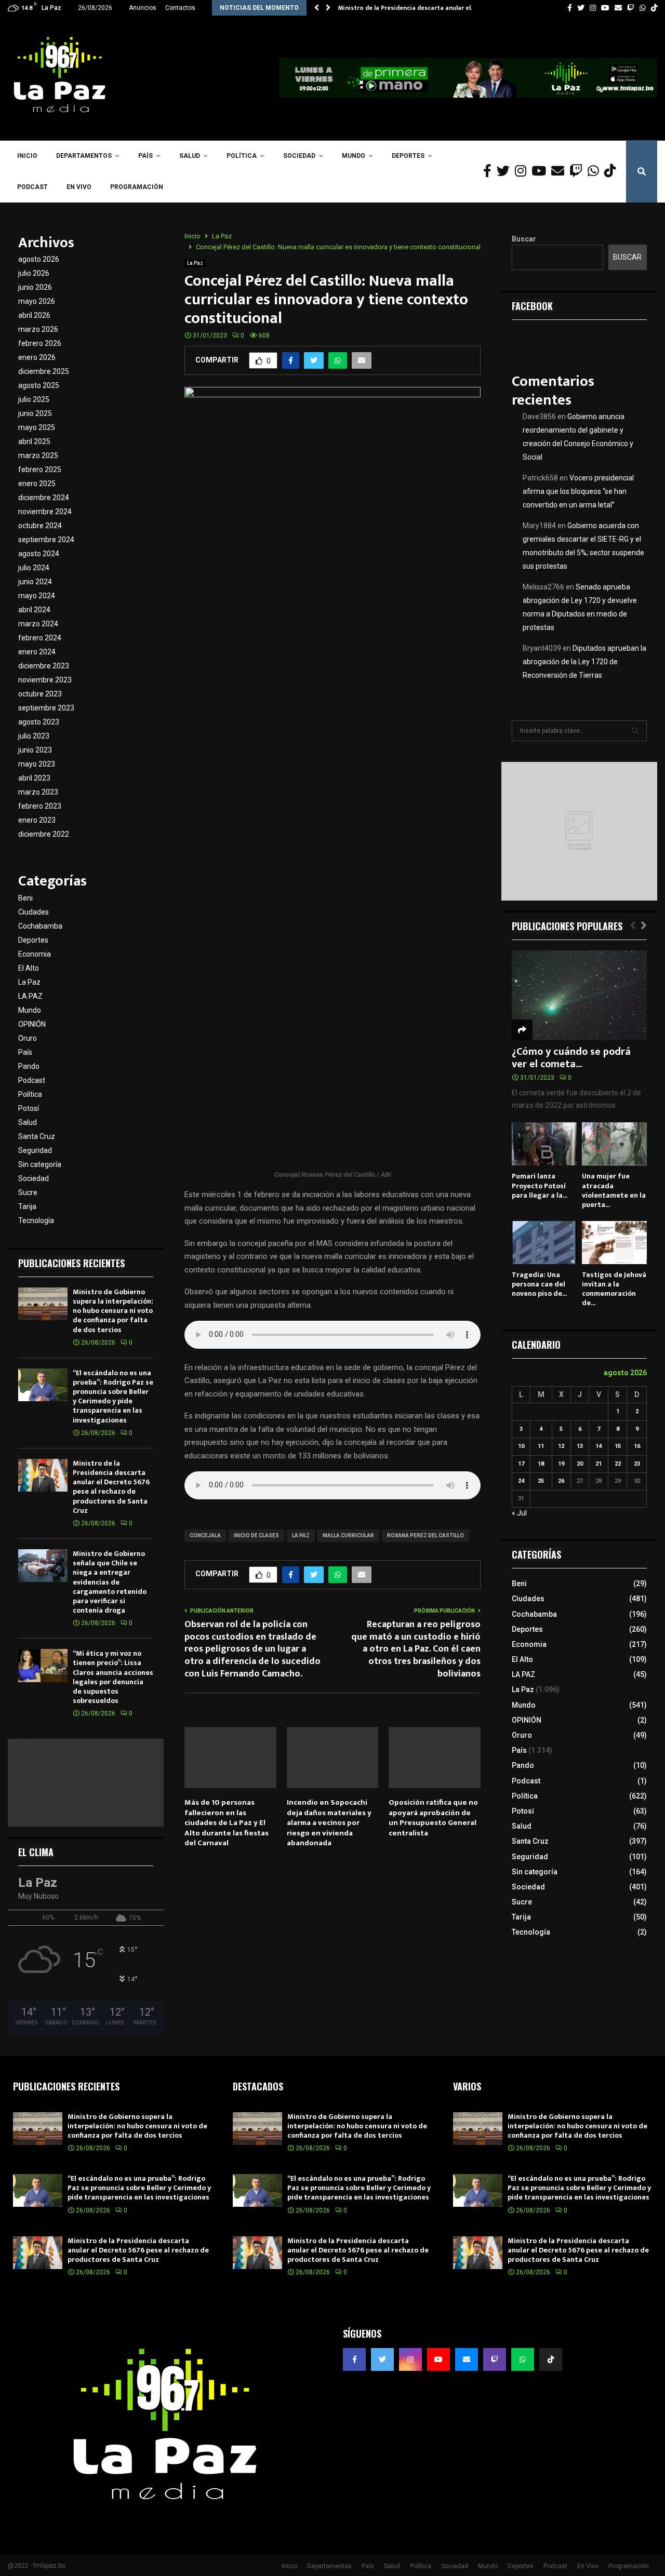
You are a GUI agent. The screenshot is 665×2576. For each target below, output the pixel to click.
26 (561, 1481)
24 (521, 1481)
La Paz (195, 263)
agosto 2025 (39, 385)
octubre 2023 (40, 694)
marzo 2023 (38, 792)
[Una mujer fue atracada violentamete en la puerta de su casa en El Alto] (614, 1144)
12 (561, 1446)
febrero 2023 (40, 806)
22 (618, 1464)
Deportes (408, 156)
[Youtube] (541, 171)
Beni (25, 898)
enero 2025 (37, 484)
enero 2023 (37, 820)
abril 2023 (34, 778)
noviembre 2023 (45, 680)
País (145, 156)
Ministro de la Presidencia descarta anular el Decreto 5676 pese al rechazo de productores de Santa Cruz (111, 1487)
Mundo (354, 156)
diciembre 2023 (44, 666)
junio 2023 (35, 750)
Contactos (180, 8)
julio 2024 (34, 568)
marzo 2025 (38, 455)
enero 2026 (37, 357)
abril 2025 (34, 441)
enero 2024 (37, 652)
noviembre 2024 (45, 512)
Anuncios (143, 8)
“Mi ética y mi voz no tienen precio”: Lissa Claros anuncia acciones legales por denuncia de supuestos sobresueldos (113, 1677)
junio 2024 (35, 582)
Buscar (524, 239)
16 (637, 1446)
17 (521, 1464)
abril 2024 (34, 610)
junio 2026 (35, 287)
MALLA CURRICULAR (348, 1535)
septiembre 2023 (46, 708)
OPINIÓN (32, 1024)
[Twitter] (506, 171)
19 (561, 1464)
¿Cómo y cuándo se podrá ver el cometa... (571, 1058)
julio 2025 (34, 399)
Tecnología (36, 1220)
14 (598, 1446)
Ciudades (34, 912)
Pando (29, 1066)
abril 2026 (34, 315)
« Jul (519, 1513)
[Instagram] (523, 171)
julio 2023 (34, 736)
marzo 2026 (38, 329)
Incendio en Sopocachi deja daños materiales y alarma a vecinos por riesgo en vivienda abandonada (329, 1823)
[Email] (560, 171)
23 (637, 1464)
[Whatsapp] (596, 171)
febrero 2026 (40, 343)
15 (618, 1446)
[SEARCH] (635, 731)
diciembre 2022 (44, 834)
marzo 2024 (38, 624)
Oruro (28, 1038)
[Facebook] (490, 171)
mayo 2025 (37, 427)
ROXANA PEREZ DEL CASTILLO (425, 1535)
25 (541, 1481)
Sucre (28, 1192)
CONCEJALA (205, 1535)
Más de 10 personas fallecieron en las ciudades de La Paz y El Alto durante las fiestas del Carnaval (227, 1823)
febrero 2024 (40, 638)
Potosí (29, 1108)
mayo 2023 (37, 764)
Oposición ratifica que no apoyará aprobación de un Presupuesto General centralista (433, 1818)
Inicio (27, 156)
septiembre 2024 (46, 540)
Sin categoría (40, 1164)
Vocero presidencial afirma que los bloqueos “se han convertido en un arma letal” (578, 491)
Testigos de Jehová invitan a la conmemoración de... (614, 1289)
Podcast (32, 187)
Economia (35, 954)
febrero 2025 (40, 469)
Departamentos (84, 156)
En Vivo (79, 187)
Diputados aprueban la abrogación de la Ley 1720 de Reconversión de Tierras (584, 662)
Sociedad (299, 156)
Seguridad (35, 1150)
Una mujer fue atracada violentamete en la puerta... (614, 1190)
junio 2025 (35, 413)
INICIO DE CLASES (256, 1535)
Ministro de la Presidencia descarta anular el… (407, 8)
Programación (137, 187)
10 (521, 1446)
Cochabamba (40, 926)
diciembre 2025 (44, 371)
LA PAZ (301, 1535)
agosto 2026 (39, 259)
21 (598, 1464)
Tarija (27, 1206)
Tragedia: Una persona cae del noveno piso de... (539, 1284)
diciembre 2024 (44, 498)
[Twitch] (578, 171)
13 (580, 1446)
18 (541, 1464)
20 (580, 1464)
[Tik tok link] (654, 8)
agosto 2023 (39, 722)
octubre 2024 (40, 526)
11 (541, 1446)
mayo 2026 (37, 301)
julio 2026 (34, 273)
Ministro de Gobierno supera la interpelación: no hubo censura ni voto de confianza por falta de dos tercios (113, 1311)
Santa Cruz (37, 1136)
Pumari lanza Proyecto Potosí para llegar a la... (540, 1185)
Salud (190, 156)
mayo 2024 (37, 596)
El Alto (29, 968)
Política (242, 156)
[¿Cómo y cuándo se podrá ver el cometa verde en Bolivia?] (579, 995)
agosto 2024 (39, 554)
